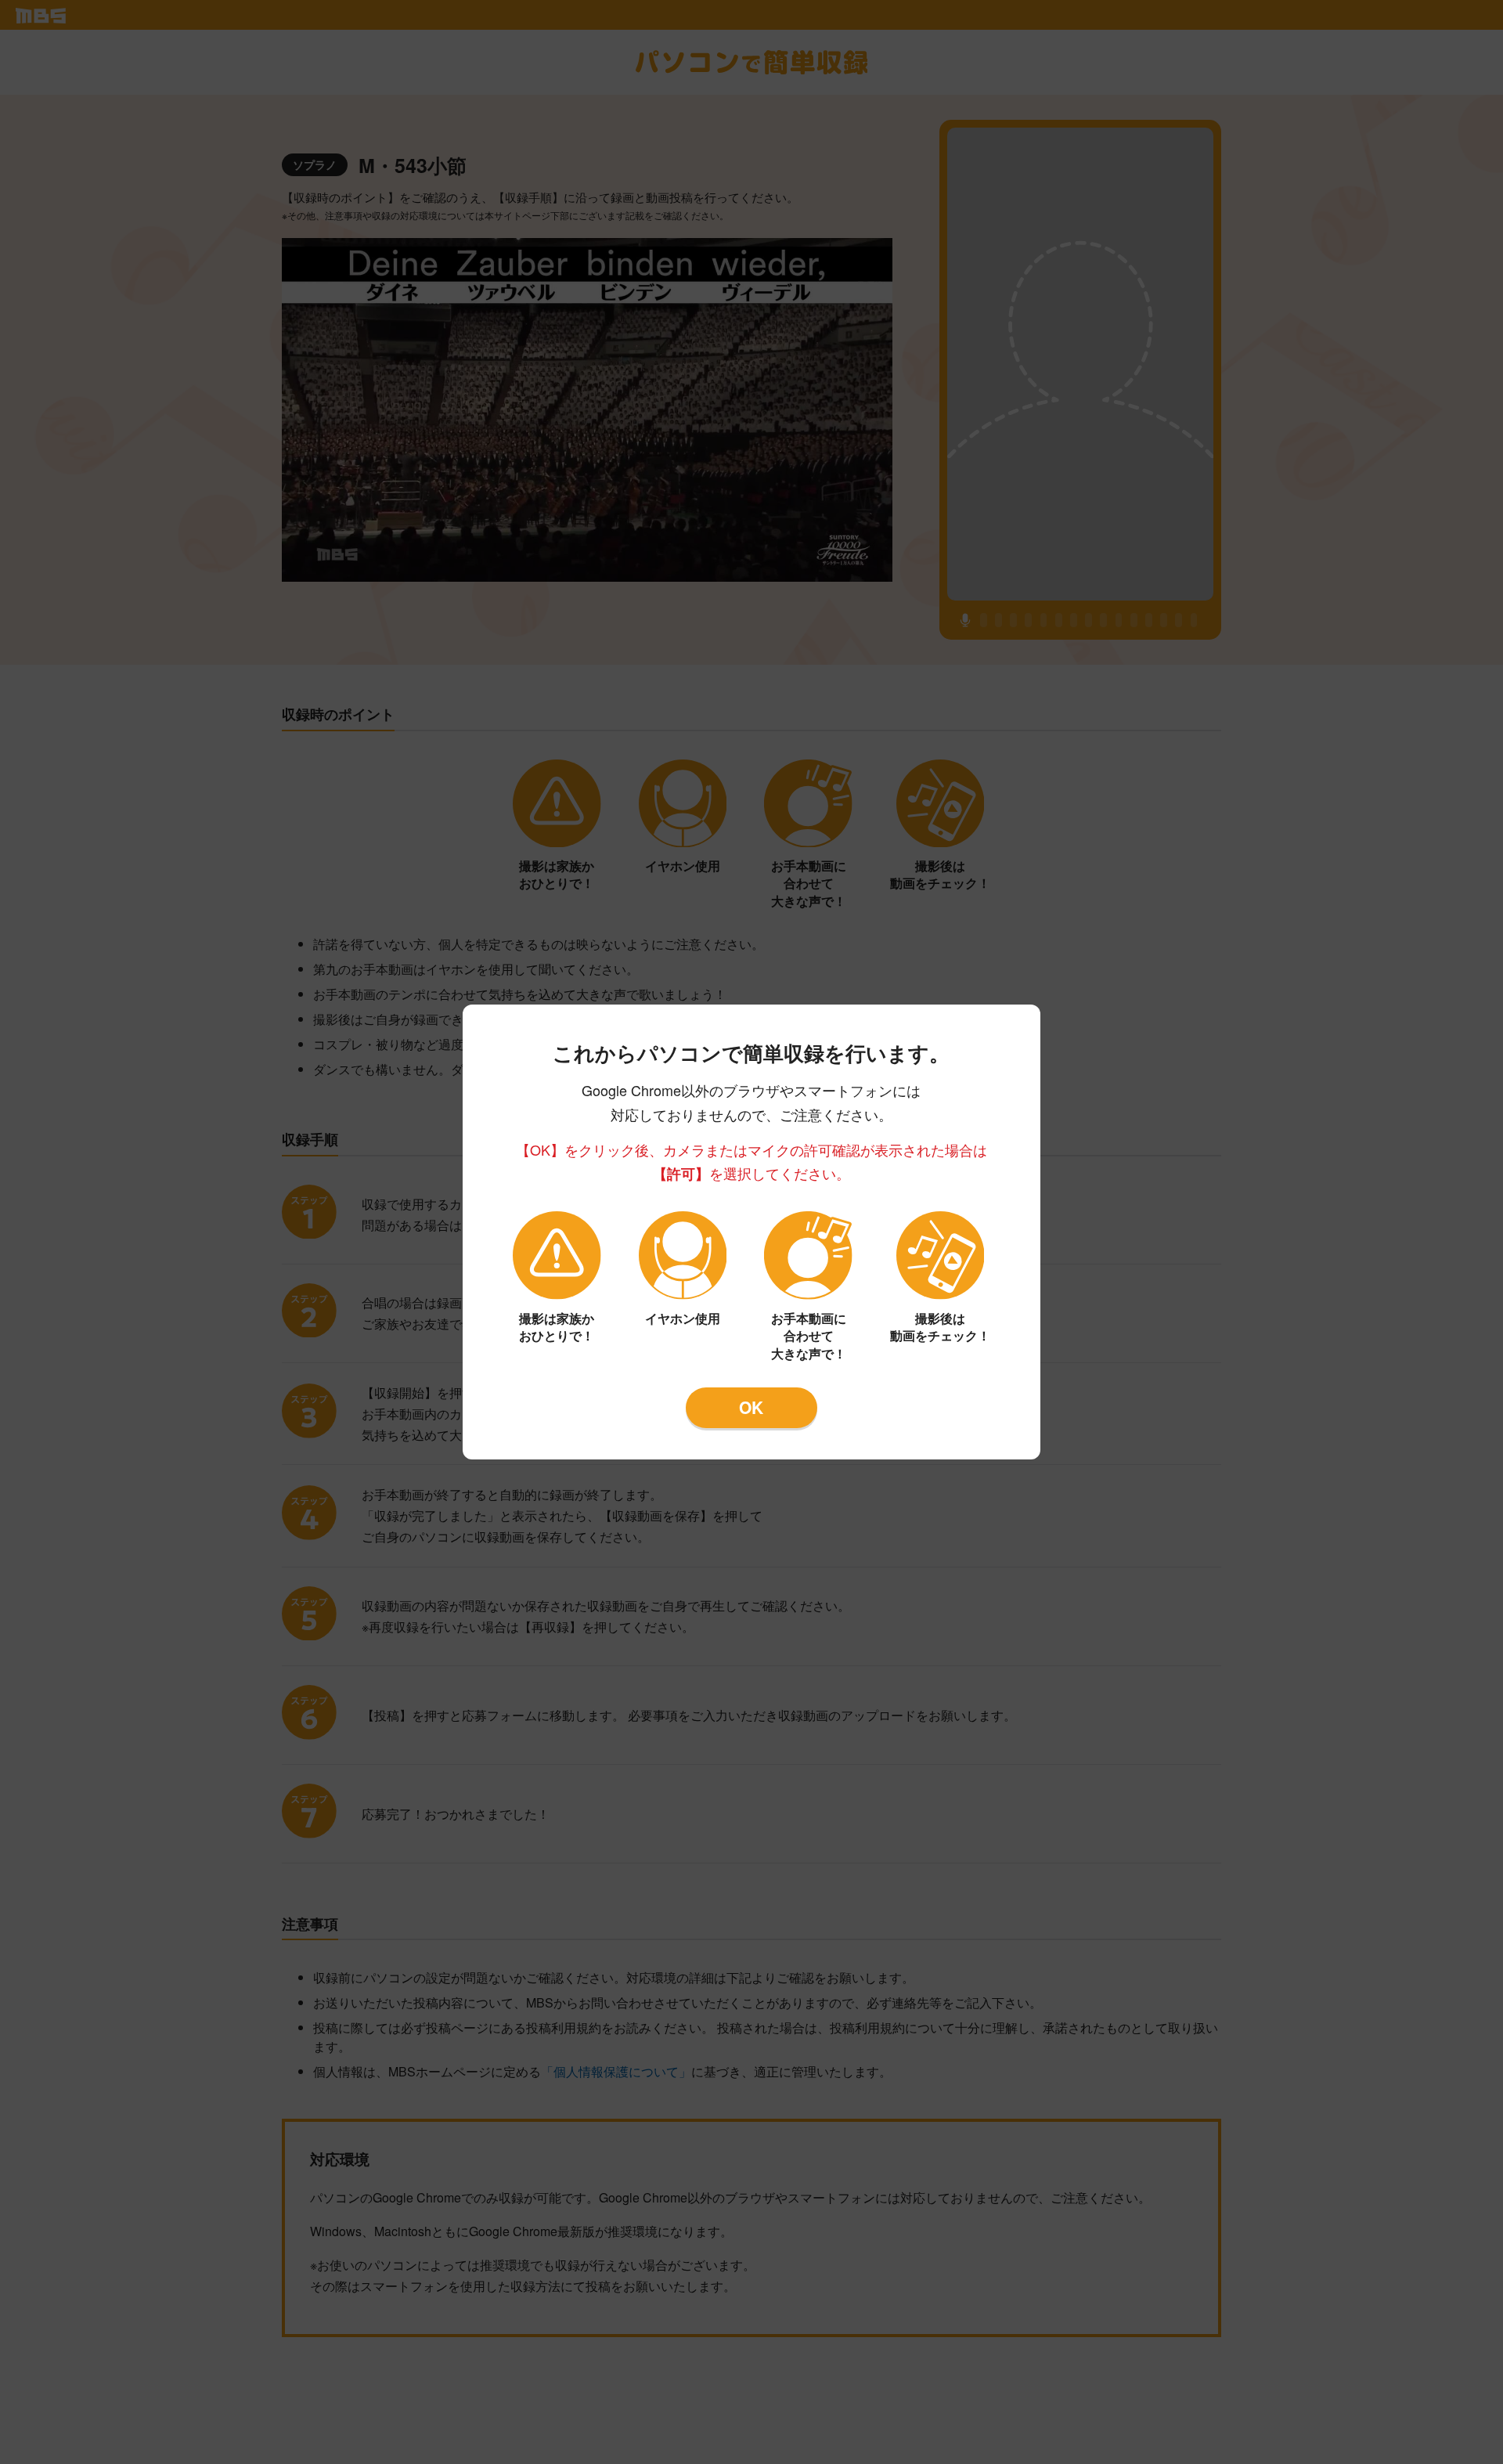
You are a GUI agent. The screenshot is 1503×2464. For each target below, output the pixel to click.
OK (751, 1407)
